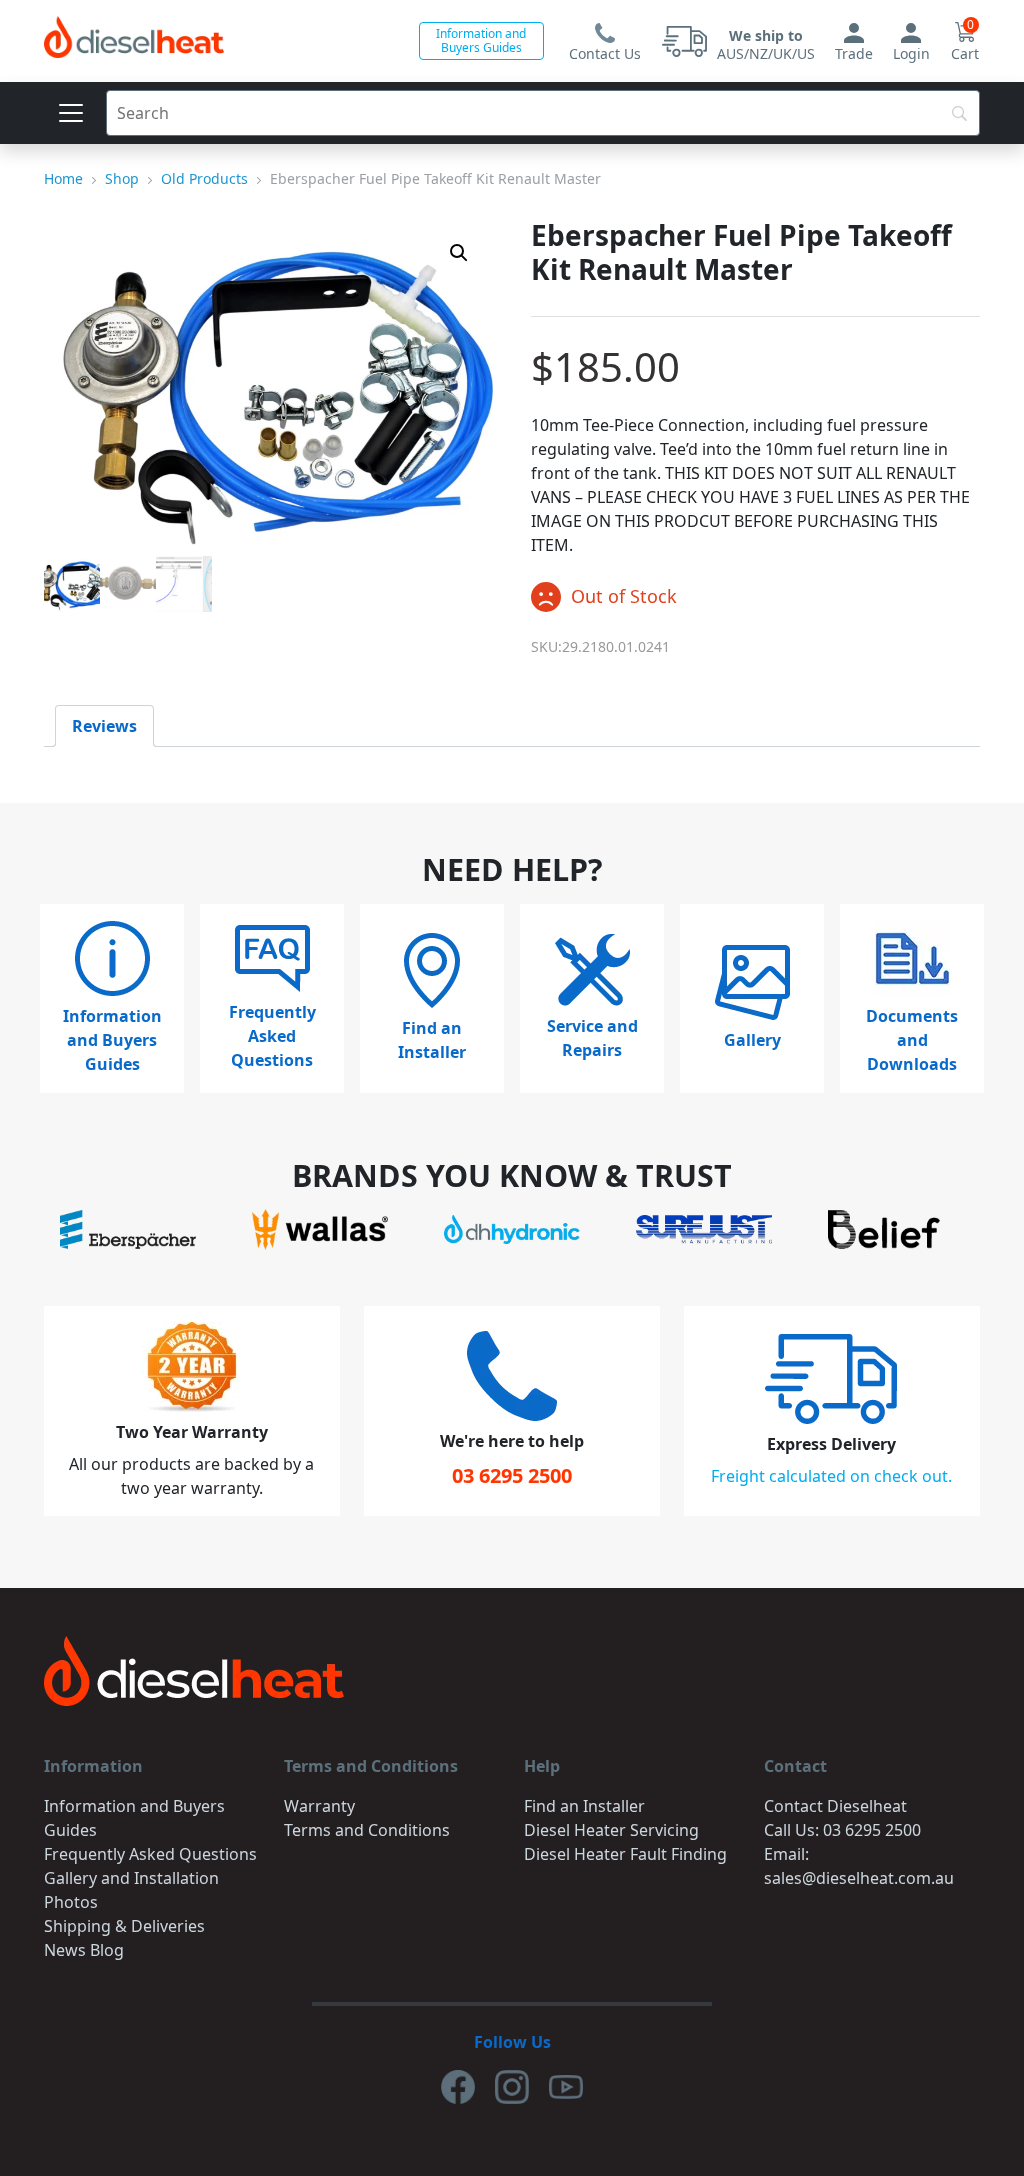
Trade (854, 53)
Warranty (319, 1806)
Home (63, 178)
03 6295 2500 (512, 1475)
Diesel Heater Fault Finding (625, 1854)
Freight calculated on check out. (831, 1476)
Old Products (204, 178)
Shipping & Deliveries (124, 1926)
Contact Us (605, 53)
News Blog (84, 1950)
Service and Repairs (592, 1038)
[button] (459, 253)
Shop (122, 178)
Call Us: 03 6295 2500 (842, 1830)
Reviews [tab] (104, 726)
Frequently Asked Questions (272, 1036)
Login (911, 53)
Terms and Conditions (367, 1830)
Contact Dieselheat (835, 1806)
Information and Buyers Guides (481, 40)
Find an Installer (432, 1040)
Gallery (752, 1040)
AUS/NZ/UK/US (766, 44)
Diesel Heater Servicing (611, 1830)
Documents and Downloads (912, 1040)
